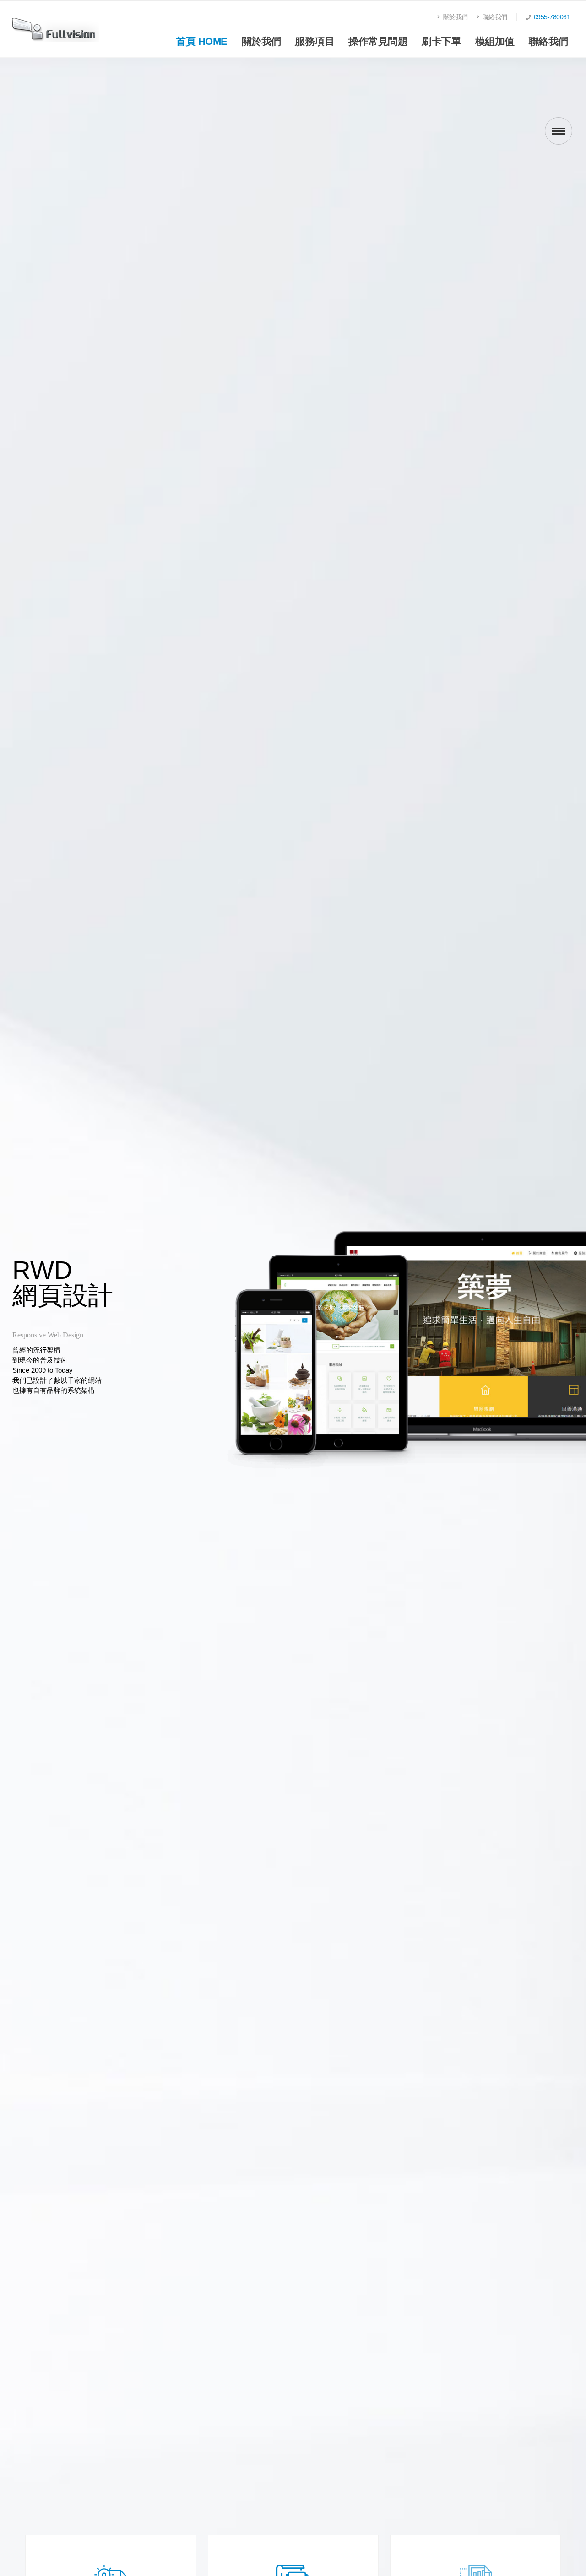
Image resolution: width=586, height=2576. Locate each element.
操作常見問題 (378, 54)
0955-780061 (552, 17)
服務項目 (315, 54)
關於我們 (455, 17)
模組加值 (495, 54)
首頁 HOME (202, 41)
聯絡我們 (494, 17)
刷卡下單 (441, 54)
